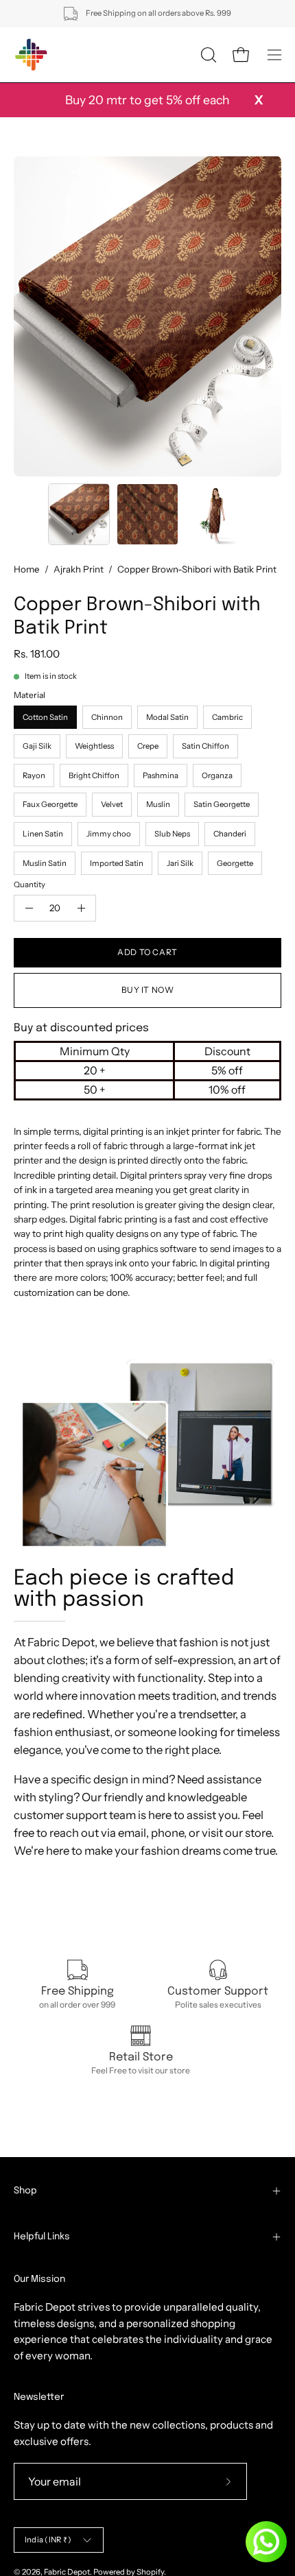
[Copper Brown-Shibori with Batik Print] (79, 514)
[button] (207, 55)
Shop (25, 2191)
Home (27, 569)
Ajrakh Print (79, 569)
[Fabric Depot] (31, 55)
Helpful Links (42, 2237)
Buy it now (148, 990)
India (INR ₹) (48, 2540)
